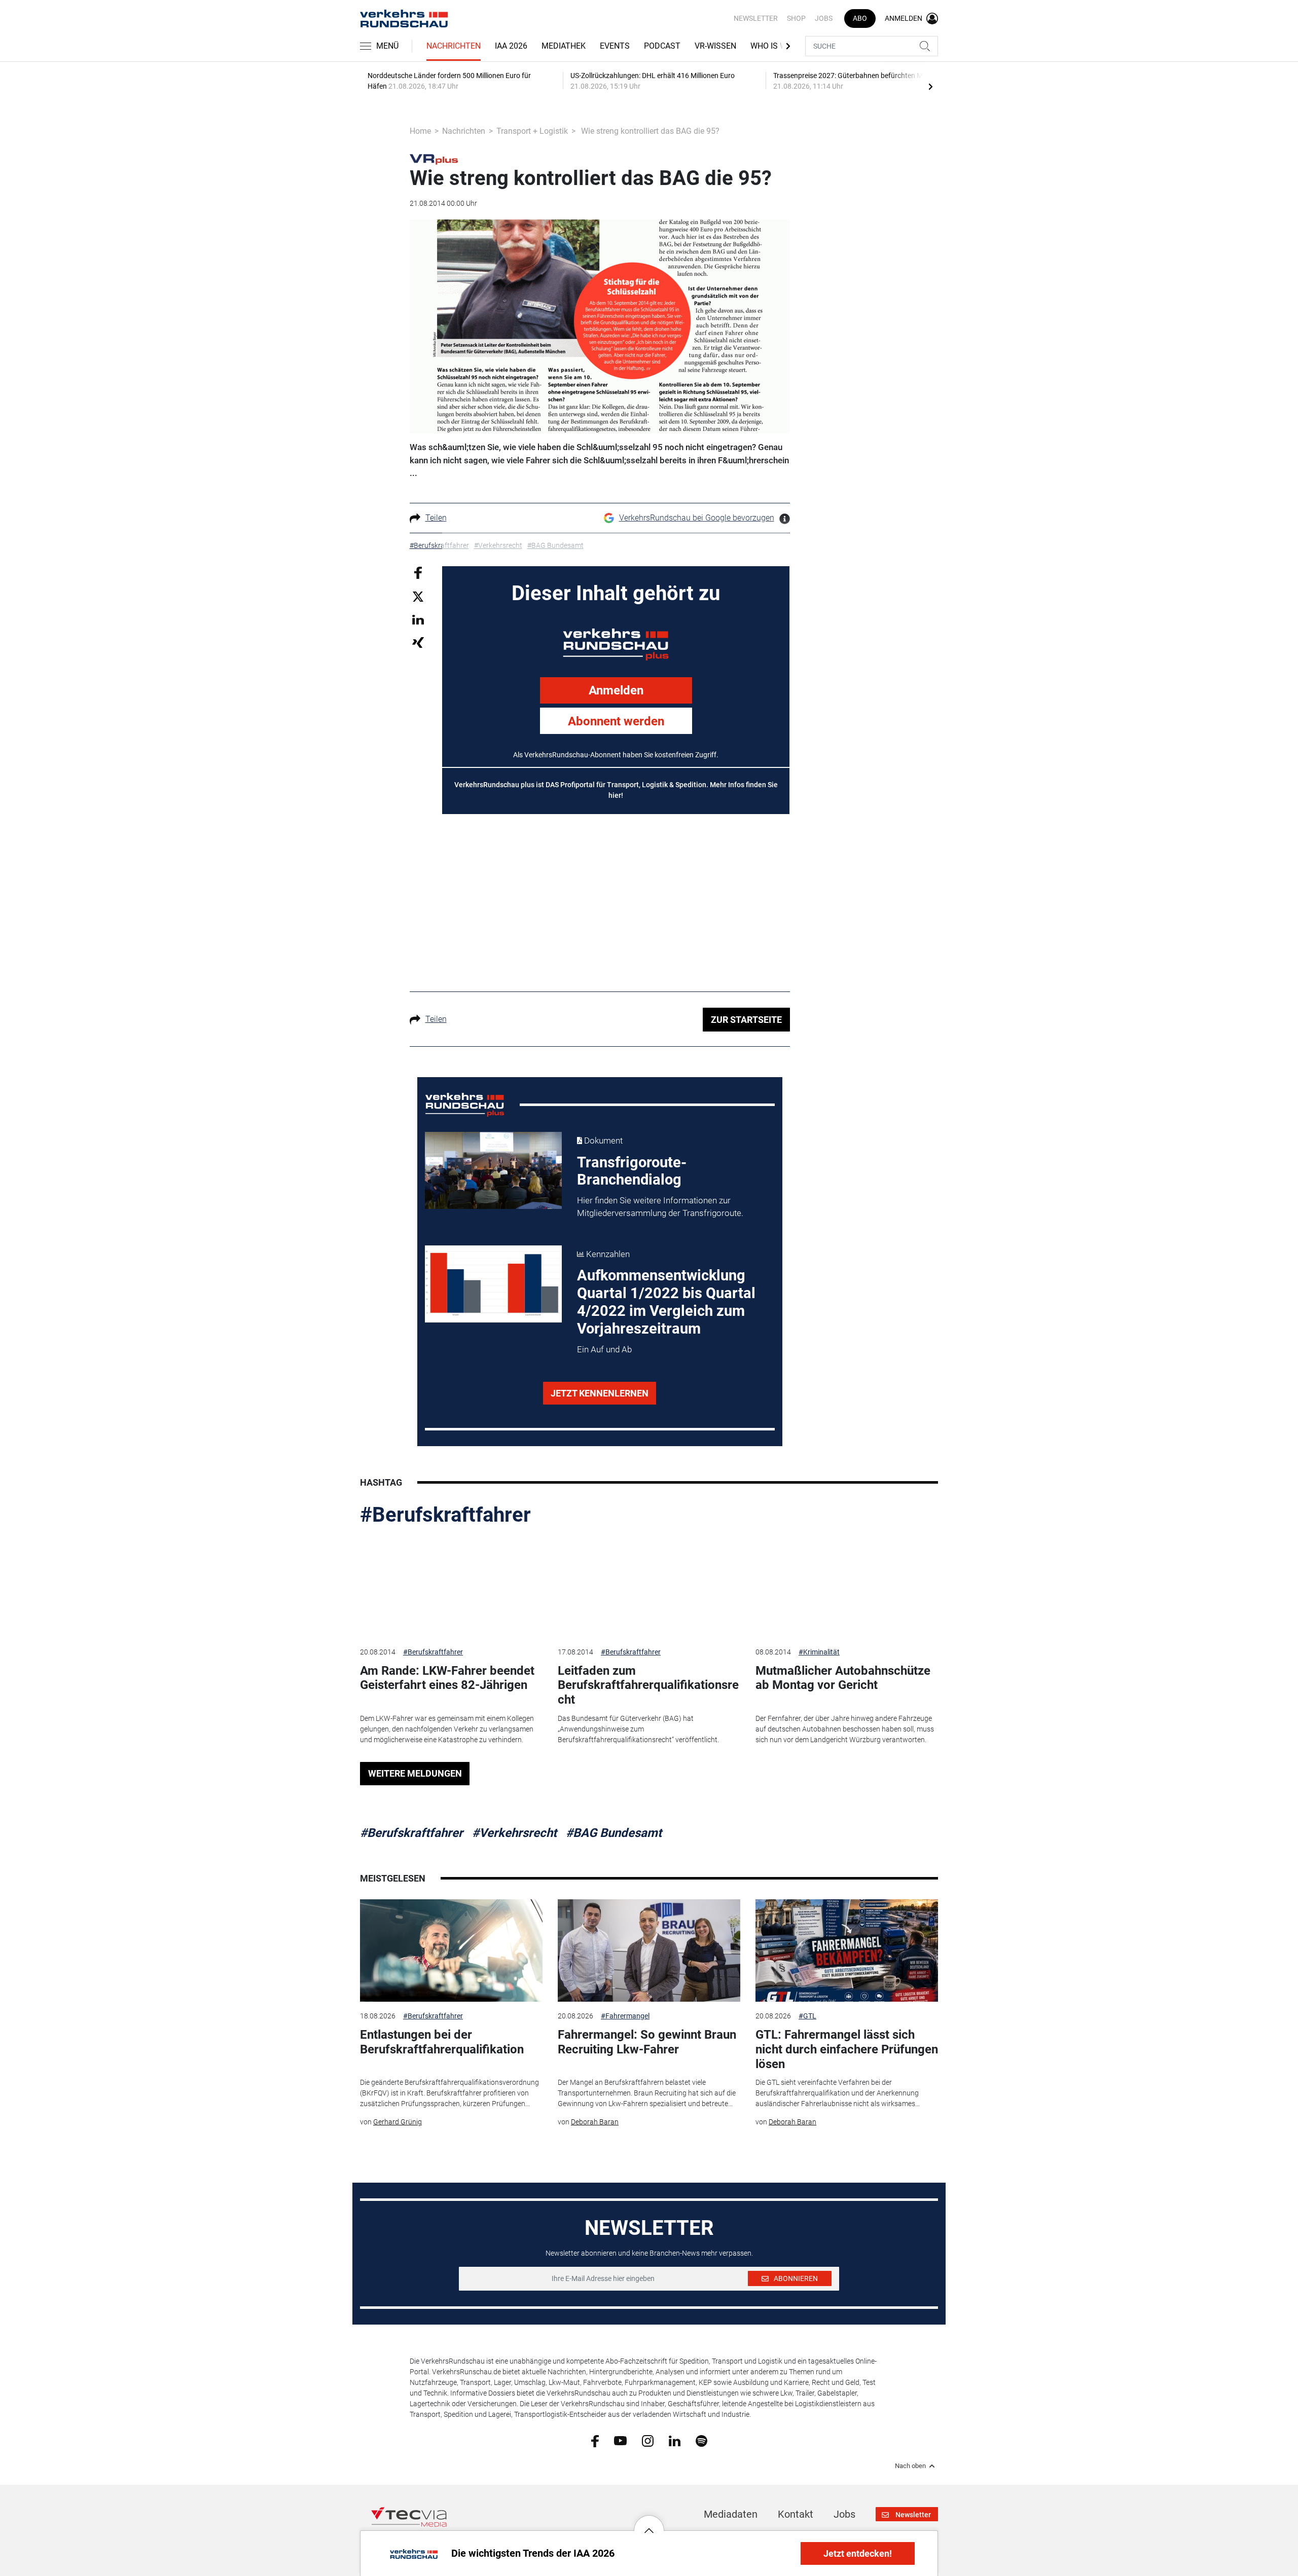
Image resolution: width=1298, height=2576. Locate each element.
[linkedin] (675, 2440)
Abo (860, 18)
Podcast (662, 46)
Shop (796, 18)
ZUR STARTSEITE (746, 1020)
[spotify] (701, 2440)
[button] (649, 2523)
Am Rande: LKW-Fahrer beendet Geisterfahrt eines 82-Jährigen (447, 1678)
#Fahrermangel (625, 2016)
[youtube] (620, 2440)
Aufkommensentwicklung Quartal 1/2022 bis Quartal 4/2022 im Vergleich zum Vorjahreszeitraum (666, 1302)
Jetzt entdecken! (858, 2553)
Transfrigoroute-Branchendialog (632, 1171)
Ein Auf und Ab (604, 1349)
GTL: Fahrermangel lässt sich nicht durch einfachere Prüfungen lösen (847, 2049)
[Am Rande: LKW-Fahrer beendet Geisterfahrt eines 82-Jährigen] (451, 1586)
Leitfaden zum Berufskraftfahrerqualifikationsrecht (648, 1685)
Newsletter (756, 18)
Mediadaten (731, 2514)
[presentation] (930, 86)
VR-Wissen (715, 46)
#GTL (807, 2016)
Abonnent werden (616, 721)
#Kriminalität (819, 1652)
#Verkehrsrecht (514, 1833)
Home (420, 131)
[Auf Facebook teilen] (418, 572)
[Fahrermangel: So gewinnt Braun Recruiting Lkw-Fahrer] (649, 1951)
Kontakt (796, 2514)
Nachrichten (454, 46)
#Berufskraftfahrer (445, 1515)
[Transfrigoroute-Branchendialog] (493, 1170)
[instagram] (648, 2440)
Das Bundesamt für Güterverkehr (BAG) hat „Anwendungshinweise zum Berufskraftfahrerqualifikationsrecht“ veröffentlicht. (638, 1729)
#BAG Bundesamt (614, 1833)
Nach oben (910, 2466)
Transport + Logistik (532, 131)
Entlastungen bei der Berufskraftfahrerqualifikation (442, 2042)
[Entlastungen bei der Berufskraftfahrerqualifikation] (451, 1951)
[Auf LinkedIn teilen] (418, 619)
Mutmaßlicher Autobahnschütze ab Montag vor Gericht (843, 1678)
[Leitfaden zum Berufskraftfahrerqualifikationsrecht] (649, 1586)
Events (615, 46)
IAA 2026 (511, 46)
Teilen (436, 518)
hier (615, 795)
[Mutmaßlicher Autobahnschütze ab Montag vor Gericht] (847, 1586)
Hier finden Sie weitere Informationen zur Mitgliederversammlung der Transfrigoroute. (660, 1207)
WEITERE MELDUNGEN (415, 1773)
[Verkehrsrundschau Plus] (434, 159)
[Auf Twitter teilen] (418, 596)
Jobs (824, 18)
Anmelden (616, 690)
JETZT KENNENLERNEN (600, 1393)
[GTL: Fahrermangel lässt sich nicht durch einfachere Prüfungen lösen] (847, 1951)
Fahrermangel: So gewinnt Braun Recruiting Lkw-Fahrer (647, 2042)
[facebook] (595, 2441)
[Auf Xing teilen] (418, 642)
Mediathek (564, 46)
